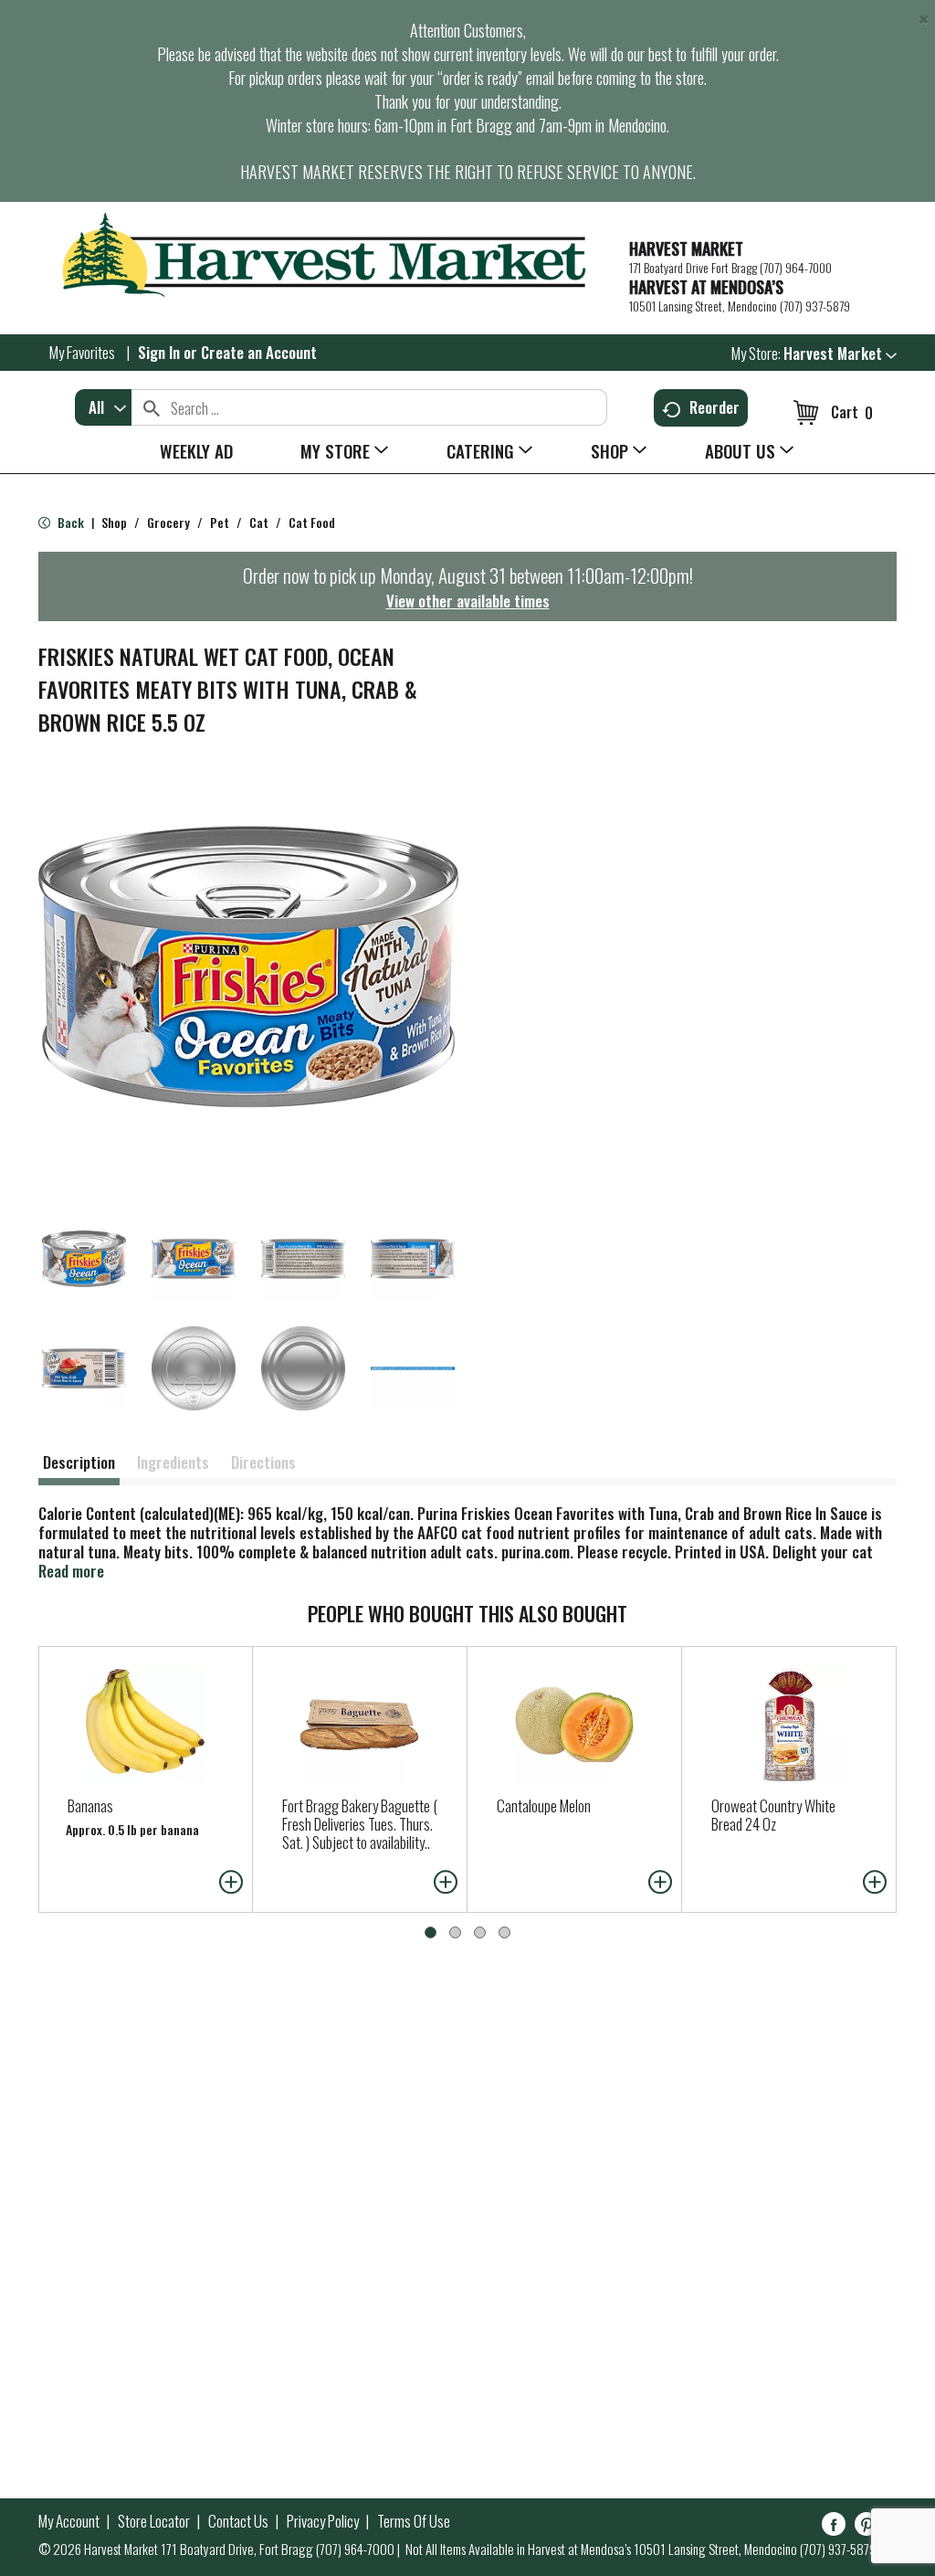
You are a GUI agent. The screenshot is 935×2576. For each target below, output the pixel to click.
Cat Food (312, 522)
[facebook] (834, 2527)
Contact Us (238, 2521)
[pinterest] (867, 2527)
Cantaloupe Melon (544, 1805)
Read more (71, 1571)
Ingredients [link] (173, 1462)
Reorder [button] (714, 407)
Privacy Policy (323, 2521)
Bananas (90, 1805)
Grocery (168, 522)
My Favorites (82, 352)
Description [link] (79, 1462)
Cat (259, 522)
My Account (69, 2521)
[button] (840, 353)
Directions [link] (263, 1462)
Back (69, 522)
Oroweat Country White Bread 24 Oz (773, 1815)
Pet (220, 522)
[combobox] (103, 407)
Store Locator (154, 2521)
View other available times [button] (468, 601)
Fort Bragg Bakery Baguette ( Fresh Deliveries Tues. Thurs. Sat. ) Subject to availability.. (360, 1824)
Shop (114, 522)
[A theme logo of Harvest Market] (325, 255)
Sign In (159, 352)
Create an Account (259, 352)
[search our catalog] (152, 407)
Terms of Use (414, 2521)
